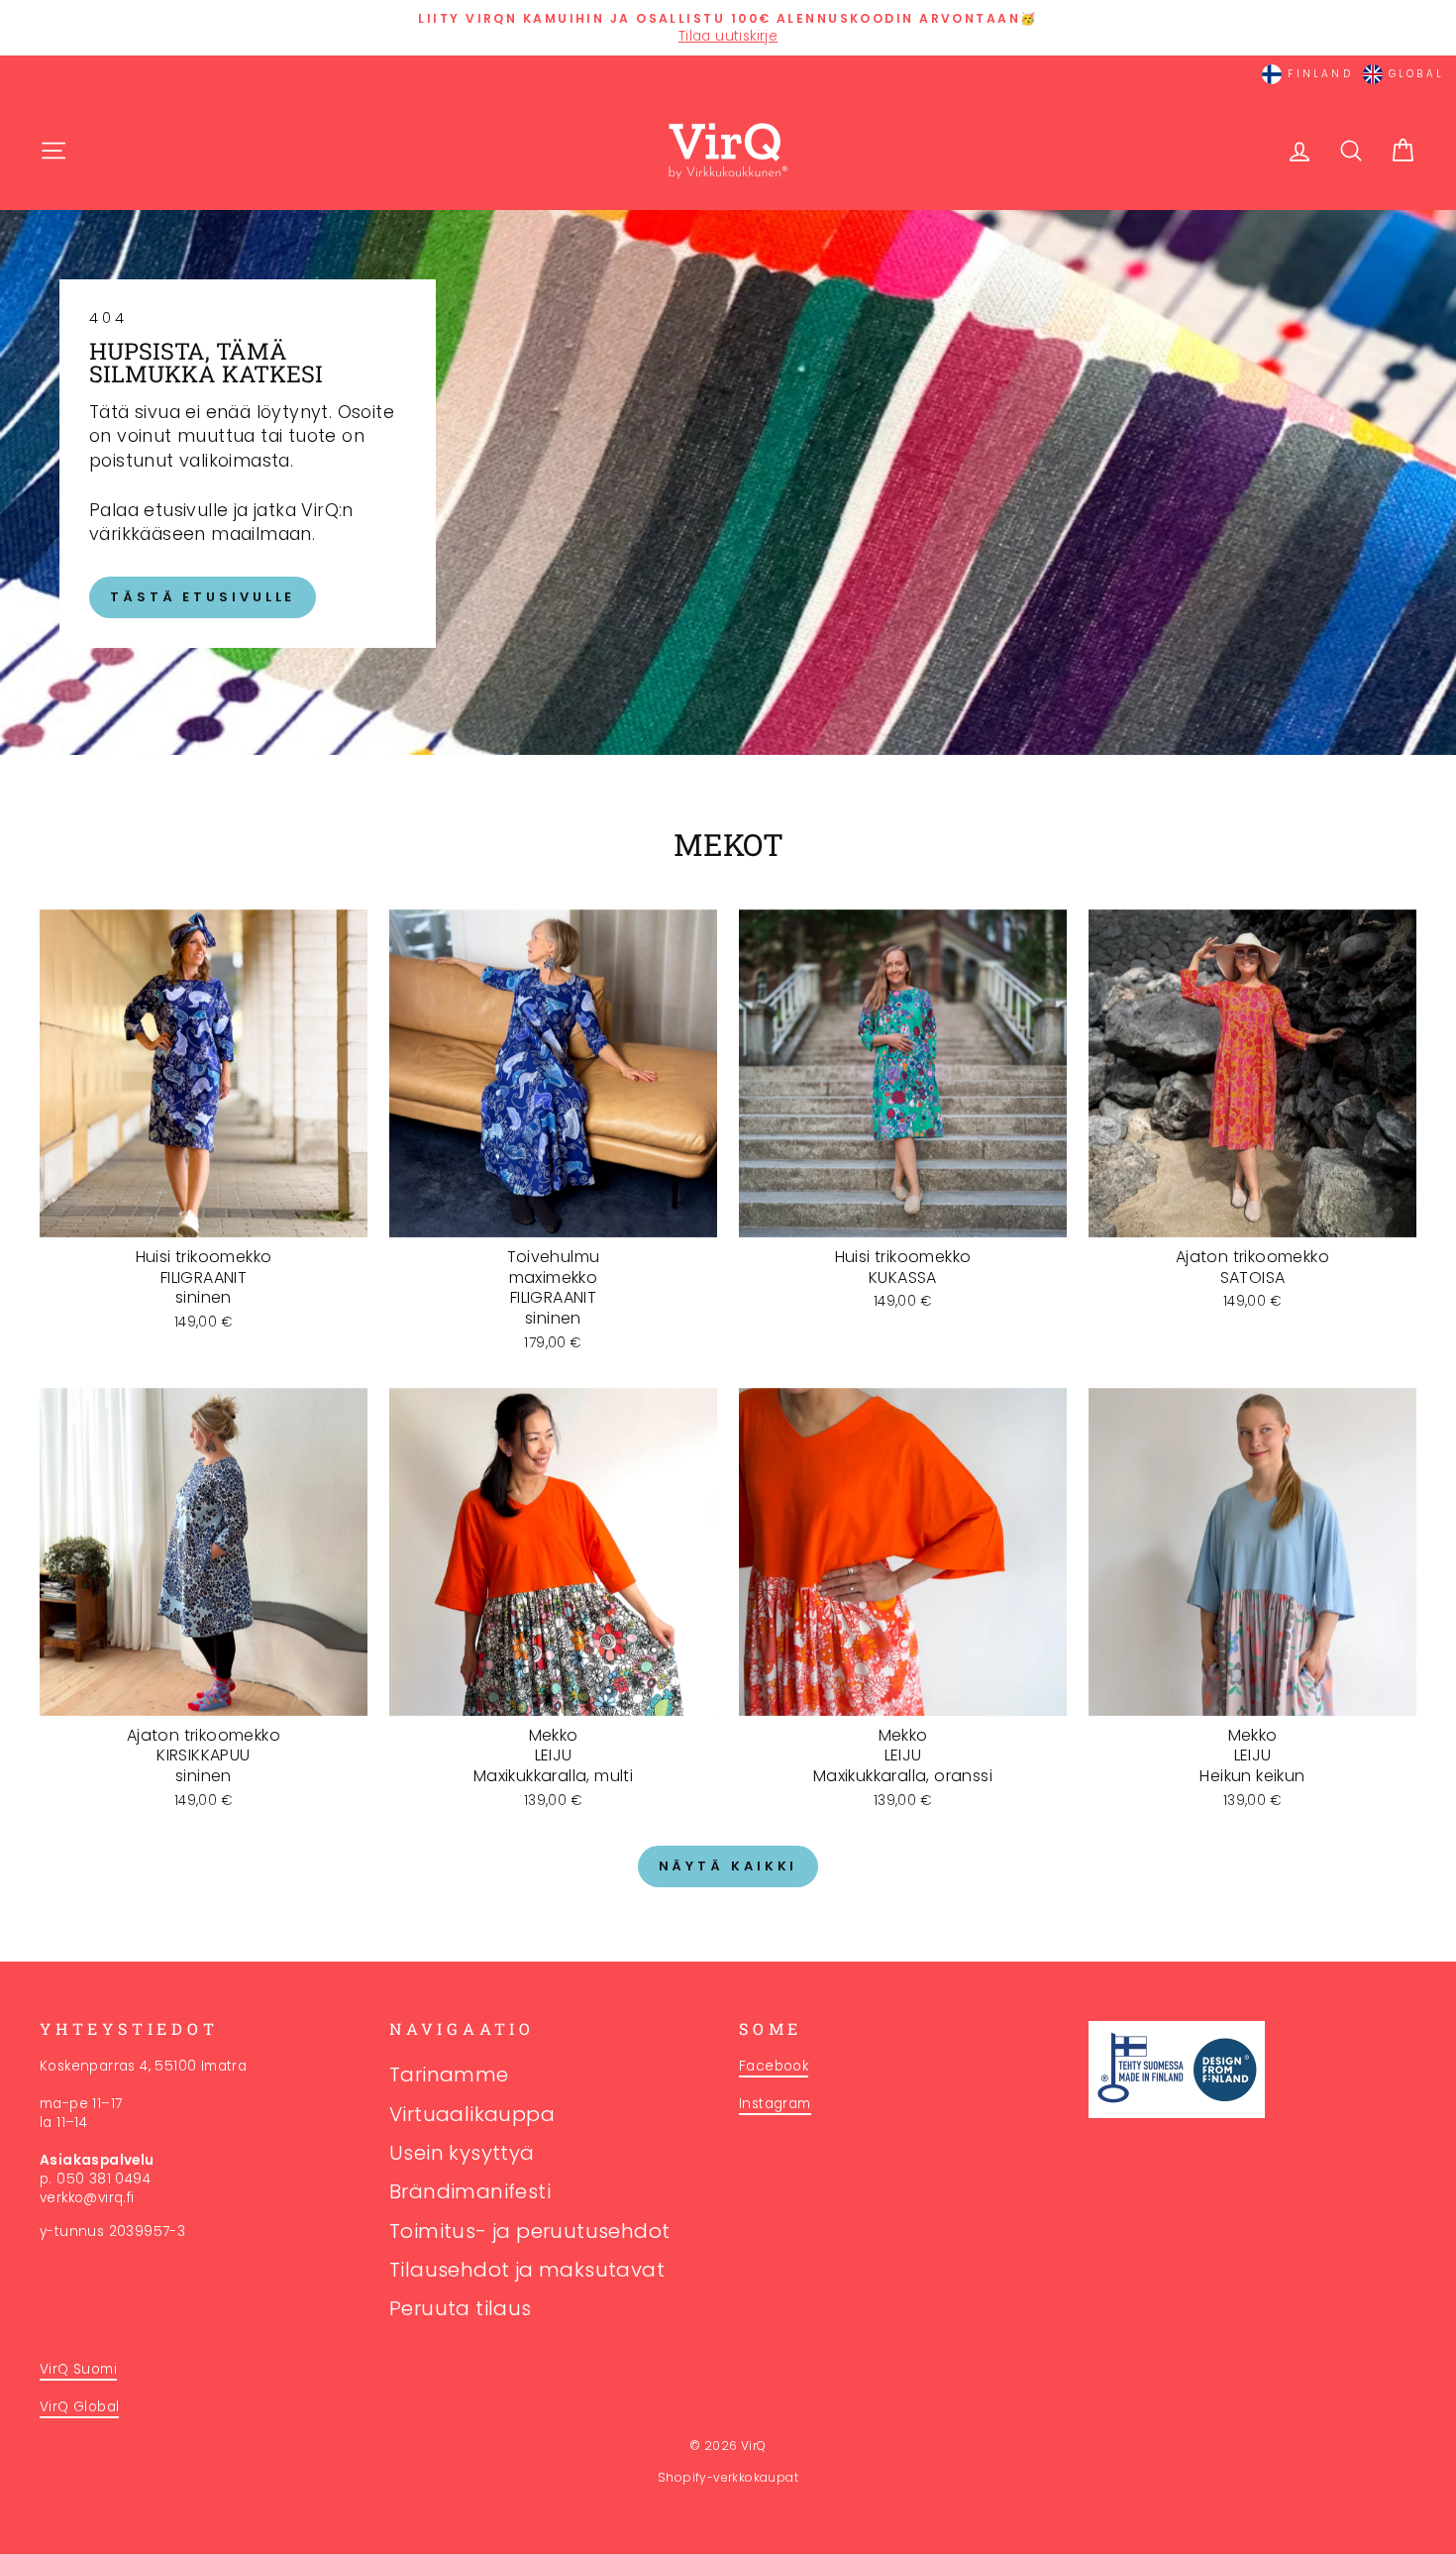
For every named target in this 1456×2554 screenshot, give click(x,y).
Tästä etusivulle (203, 597)
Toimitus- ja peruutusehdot (529, 2231)
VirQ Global (79, 2407)
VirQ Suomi (78, 2369)
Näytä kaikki (728, 1866)
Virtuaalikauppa (472, 2114)
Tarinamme (449, 2075)
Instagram (775, 2104)
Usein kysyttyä (462, 2153)
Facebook (774, 2066)
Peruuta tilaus (461, 2308)
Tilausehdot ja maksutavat (527, 2270)
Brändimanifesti (470, 2191)
